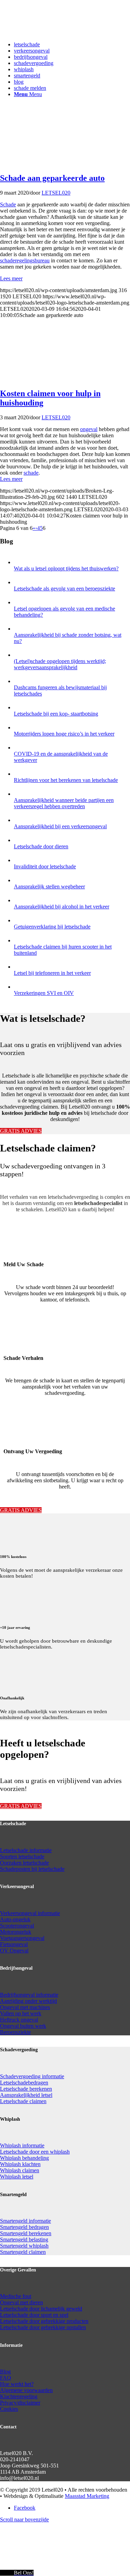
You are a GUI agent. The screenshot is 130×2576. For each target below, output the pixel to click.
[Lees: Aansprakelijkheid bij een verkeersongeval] (20, 820)
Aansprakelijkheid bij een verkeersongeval (60, 826)
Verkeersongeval (19, 1913)
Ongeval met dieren (21, 2302)
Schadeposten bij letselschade (32, 1869)
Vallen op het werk (21, 2013)
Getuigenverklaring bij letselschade (52, 927)
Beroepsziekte (15, 2032)
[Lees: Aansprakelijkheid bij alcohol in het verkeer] (20, 900)
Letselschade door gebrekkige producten (44, 2321)
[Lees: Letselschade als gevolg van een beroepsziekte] (20, 582)
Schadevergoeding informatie (32, 2076)
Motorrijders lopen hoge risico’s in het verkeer (64, 734)
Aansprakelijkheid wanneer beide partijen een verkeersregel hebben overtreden (64, 803)
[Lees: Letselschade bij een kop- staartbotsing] (20, 707)
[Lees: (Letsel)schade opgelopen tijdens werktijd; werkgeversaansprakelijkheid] (20, 655)
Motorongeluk (16, 1932)
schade (31, 473)
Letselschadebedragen (24, 2083)
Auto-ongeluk (15, 1919)
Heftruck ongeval (19, 2020)
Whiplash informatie (22, 2145)
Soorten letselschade (22, 1856)
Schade (8, 204)
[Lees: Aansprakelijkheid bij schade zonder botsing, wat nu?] (20, 629)
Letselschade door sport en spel (34, 2315)
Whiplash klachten (20, 2164)
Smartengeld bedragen (24, 2227)
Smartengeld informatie (25, 2221)
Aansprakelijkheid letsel (26, 2095)
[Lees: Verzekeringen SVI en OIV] (20, 987)
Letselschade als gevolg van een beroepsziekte (64, 589)
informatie (49, 1913)
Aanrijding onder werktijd (28, 2001)
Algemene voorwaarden (26, 2390)
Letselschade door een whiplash (35, 2152)
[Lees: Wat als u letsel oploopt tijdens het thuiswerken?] (20, 562)
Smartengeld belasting (24, 2239)
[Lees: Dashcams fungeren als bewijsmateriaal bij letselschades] (20, 681)
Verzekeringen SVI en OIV (44, 993)
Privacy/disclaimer (20, 2403)
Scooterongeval (17, 1926)
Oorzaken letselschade (24, 1863)
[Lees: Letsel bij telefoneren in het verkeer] (20, 967)
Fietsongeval (14, 1944)
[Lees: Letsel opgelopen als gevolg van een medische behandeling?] (20, 602)
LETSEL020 (56, 193)
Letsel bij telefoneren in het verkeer (52, 973)
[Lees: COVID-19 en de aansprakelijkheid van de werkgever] (20, 748)
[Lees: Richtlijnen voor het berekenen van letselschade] (20, 774)
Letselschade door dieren (41, 846)
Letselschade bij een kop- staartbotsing (56, 714)
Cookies (9, 2409)
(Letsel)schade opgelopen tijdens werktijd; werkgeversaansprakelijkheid (60, 664)
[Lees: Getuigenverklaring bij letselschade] (20, 920)
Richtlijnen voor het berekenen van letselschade (66, 780)
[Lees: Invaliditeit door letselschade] (20, 860)
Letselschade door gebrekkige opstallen (43, 2327)
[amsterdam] (31, 163)
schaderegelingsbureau (25, 260)
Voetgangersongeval (22, 1938)
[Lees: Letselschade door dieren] (20, 840)
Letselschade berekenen (26, 2089)
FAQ (6, 2378)
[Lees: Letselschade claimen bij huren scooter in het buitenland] (20, 940)
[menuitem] (72, 45)
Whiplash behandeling (24, 2158)
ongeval (89, 429)
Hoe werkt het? (17, 2384)
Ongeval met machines (25, 2007)
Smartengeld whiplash (24, 2246)
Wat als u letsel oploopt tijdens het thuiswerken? (66, 568)
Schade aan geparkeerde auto (52, 178)
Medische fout (16, 2296)
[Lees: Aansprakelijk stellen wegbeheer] (20, 880)
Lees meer (11, 278)
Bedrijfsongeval (18, 1995)
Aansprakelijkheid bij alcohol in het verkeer (62, 907)
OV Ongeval (14, 1950)
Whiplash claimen (20, 2170)
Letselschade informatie (26, 1850)
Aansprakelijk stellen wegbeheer (49, 886)
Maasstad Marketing (87, 2496)
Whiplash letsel (17, 2177)
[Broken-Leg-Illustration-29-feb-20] (31, 379)
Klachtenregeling (19, 2396)
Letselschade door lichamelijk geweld (41, 2309)
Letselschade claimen (23, 2101)
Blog (5, 2372)
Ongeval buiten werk (23, 2026)
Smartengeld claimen (23, 2252)
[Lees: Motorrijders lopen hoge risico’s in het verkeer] (20, 727)
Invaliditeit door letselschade (45, 866)
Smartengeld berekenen (26, 2233)
